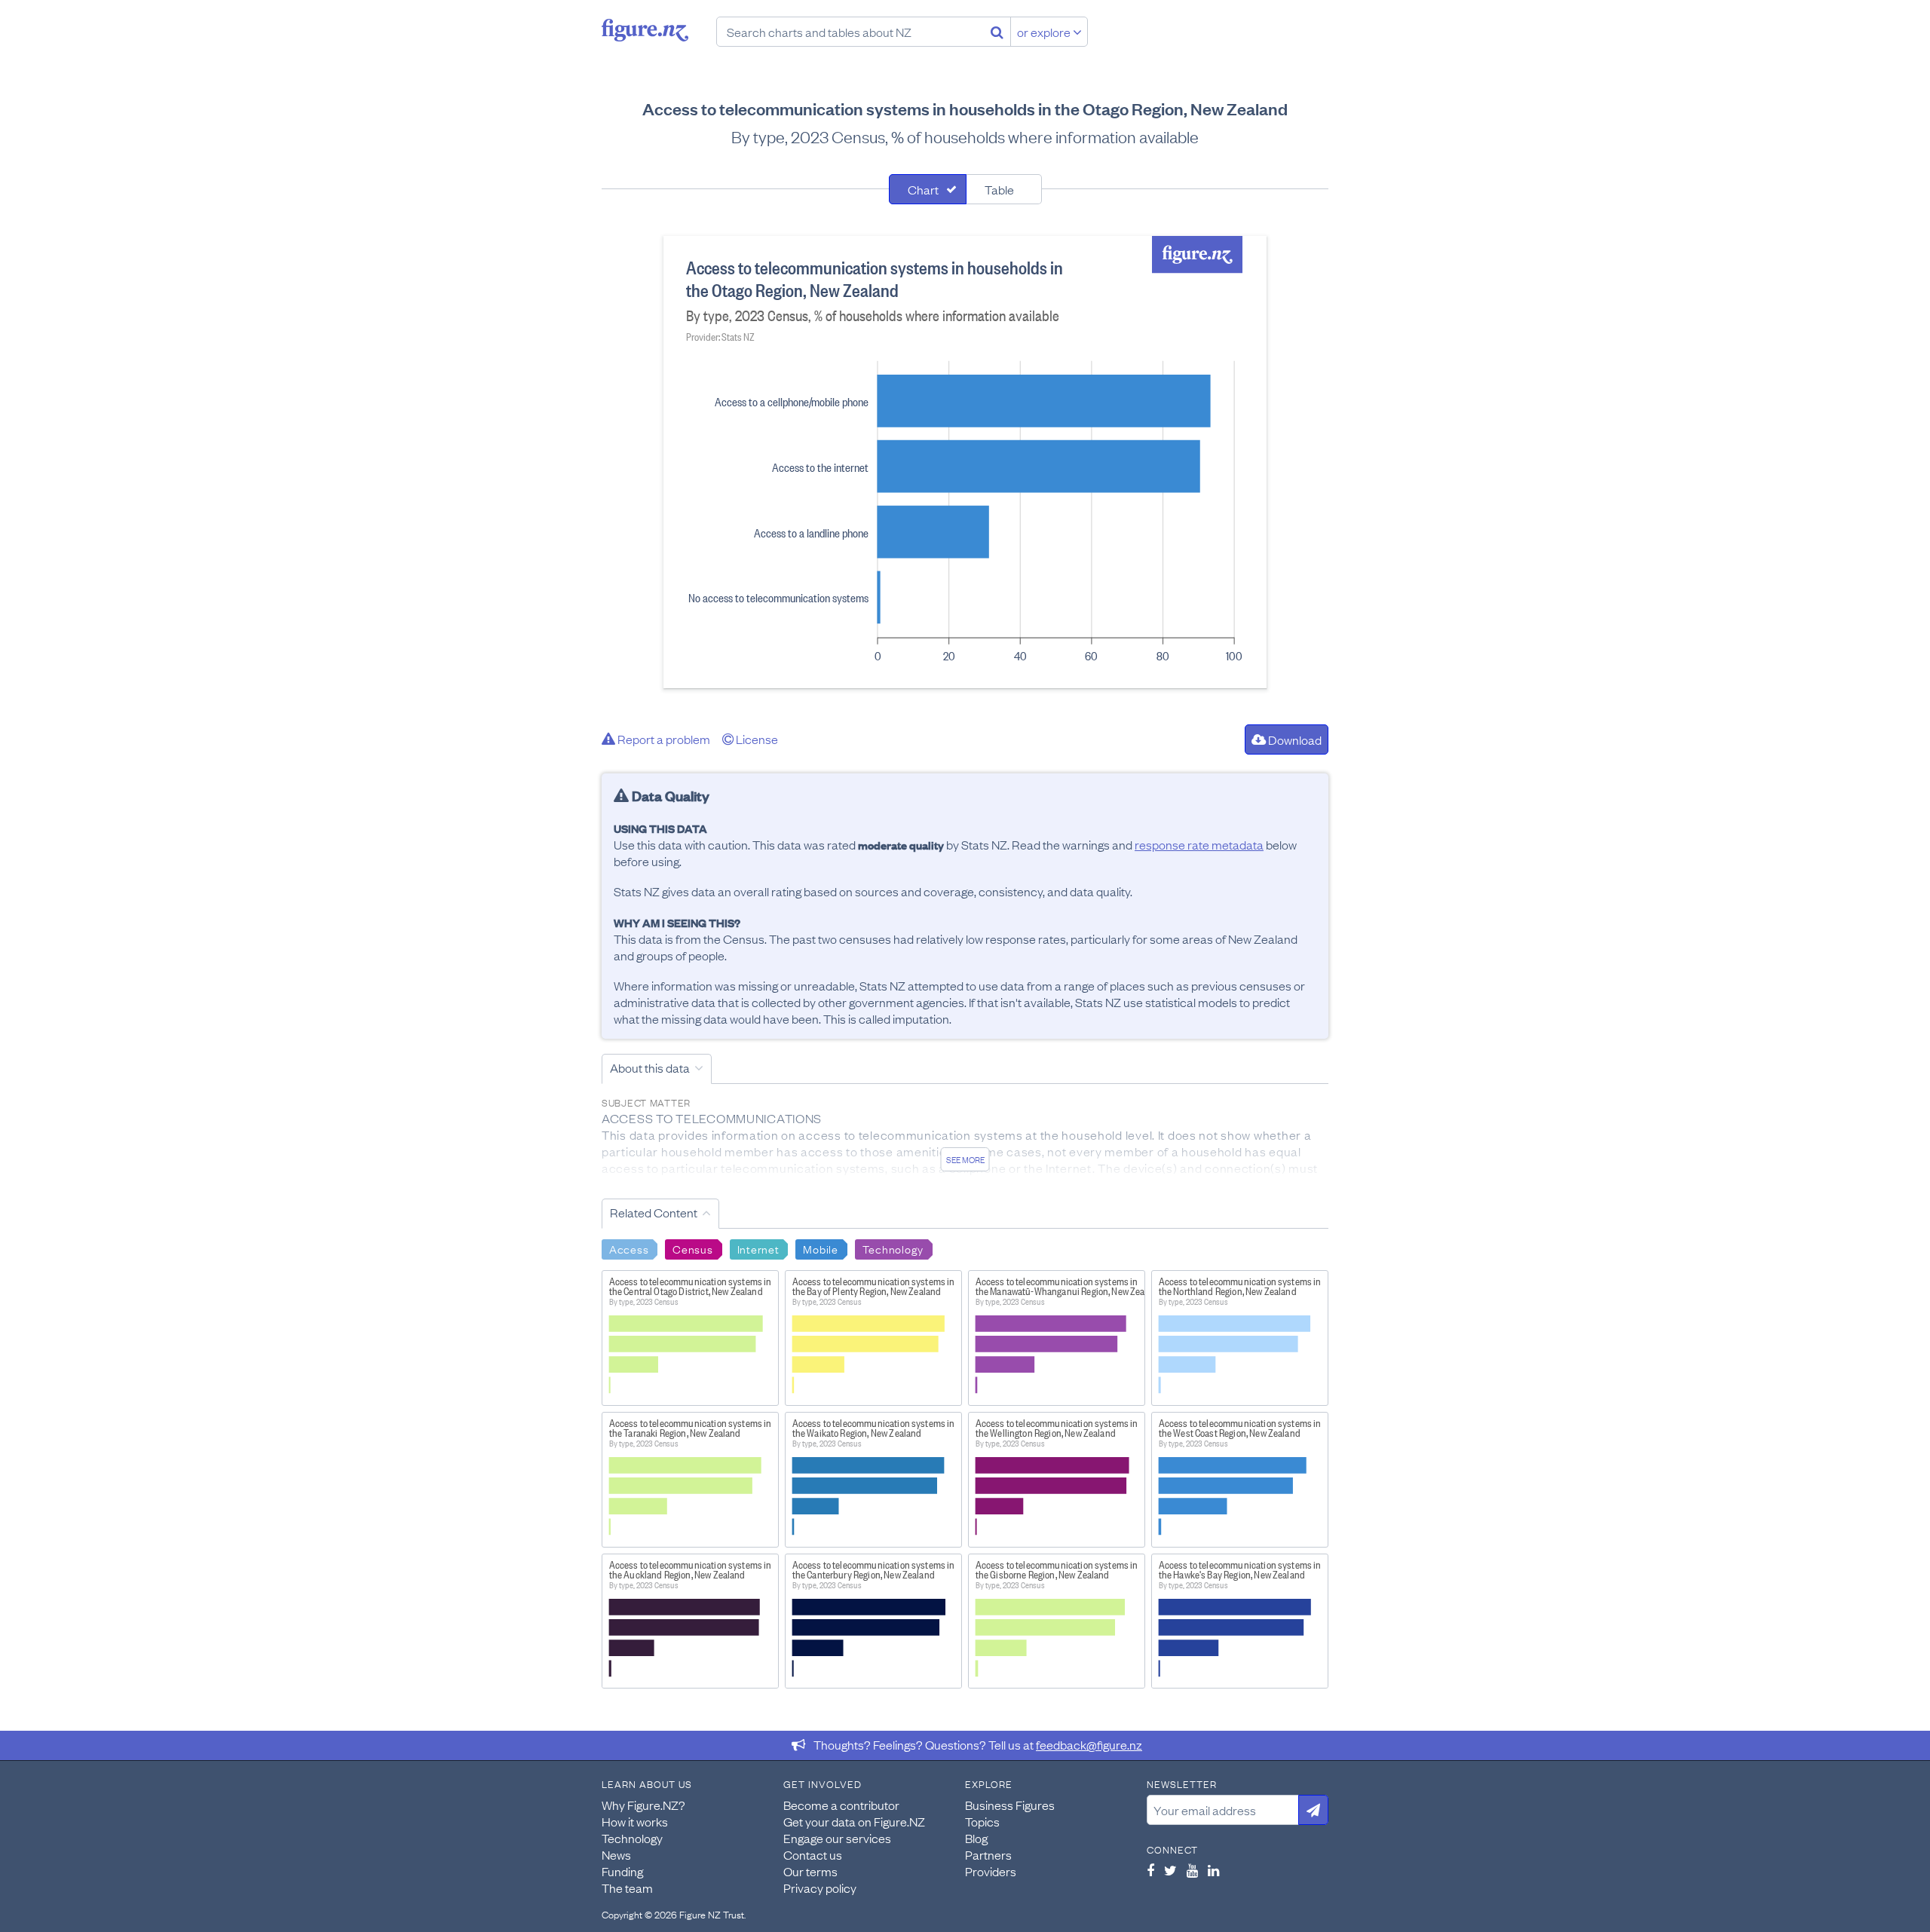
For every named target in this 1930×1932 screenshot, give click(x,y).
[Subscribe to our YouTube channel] (1192, 1870)
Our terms (810, 1871)
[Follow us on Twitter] (1170, 1870)
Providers (991, 1871)
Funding (622, 1871)
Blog (976, 1838)
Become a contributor (841, 1805)
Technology (893, 1248)
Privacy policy (820, 1888)
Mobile (820, 1248)
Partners (988, 1854)
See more (965, 1159)
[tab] (928, 189)
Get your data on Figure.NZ (854, 1821)
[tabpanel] (965, 462)
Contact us (813, 1854)
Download (1294, 739)
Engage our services (837, 1838)
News (616, 1854)
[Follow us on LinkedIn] (1213, 1870)
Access (629, 1248)
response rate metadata (1199, 844)
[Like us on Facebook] (1150, 1870)
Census (692, 1248)
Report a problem (663, 739)
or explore (1045, 32)
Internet (758, 1248)
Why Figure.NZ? (643, 1805)
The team (627, 1888)
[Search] (997, 32)
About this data (650, 1067)
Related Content (654, 1212)
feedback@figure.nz (1089, 1744)
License (756, 739)
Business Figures (1010, 1805)
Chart (923, 189)
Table (999, 189)
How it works (635, 1821)
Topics (982, 1821)
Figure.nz (645, 30)
